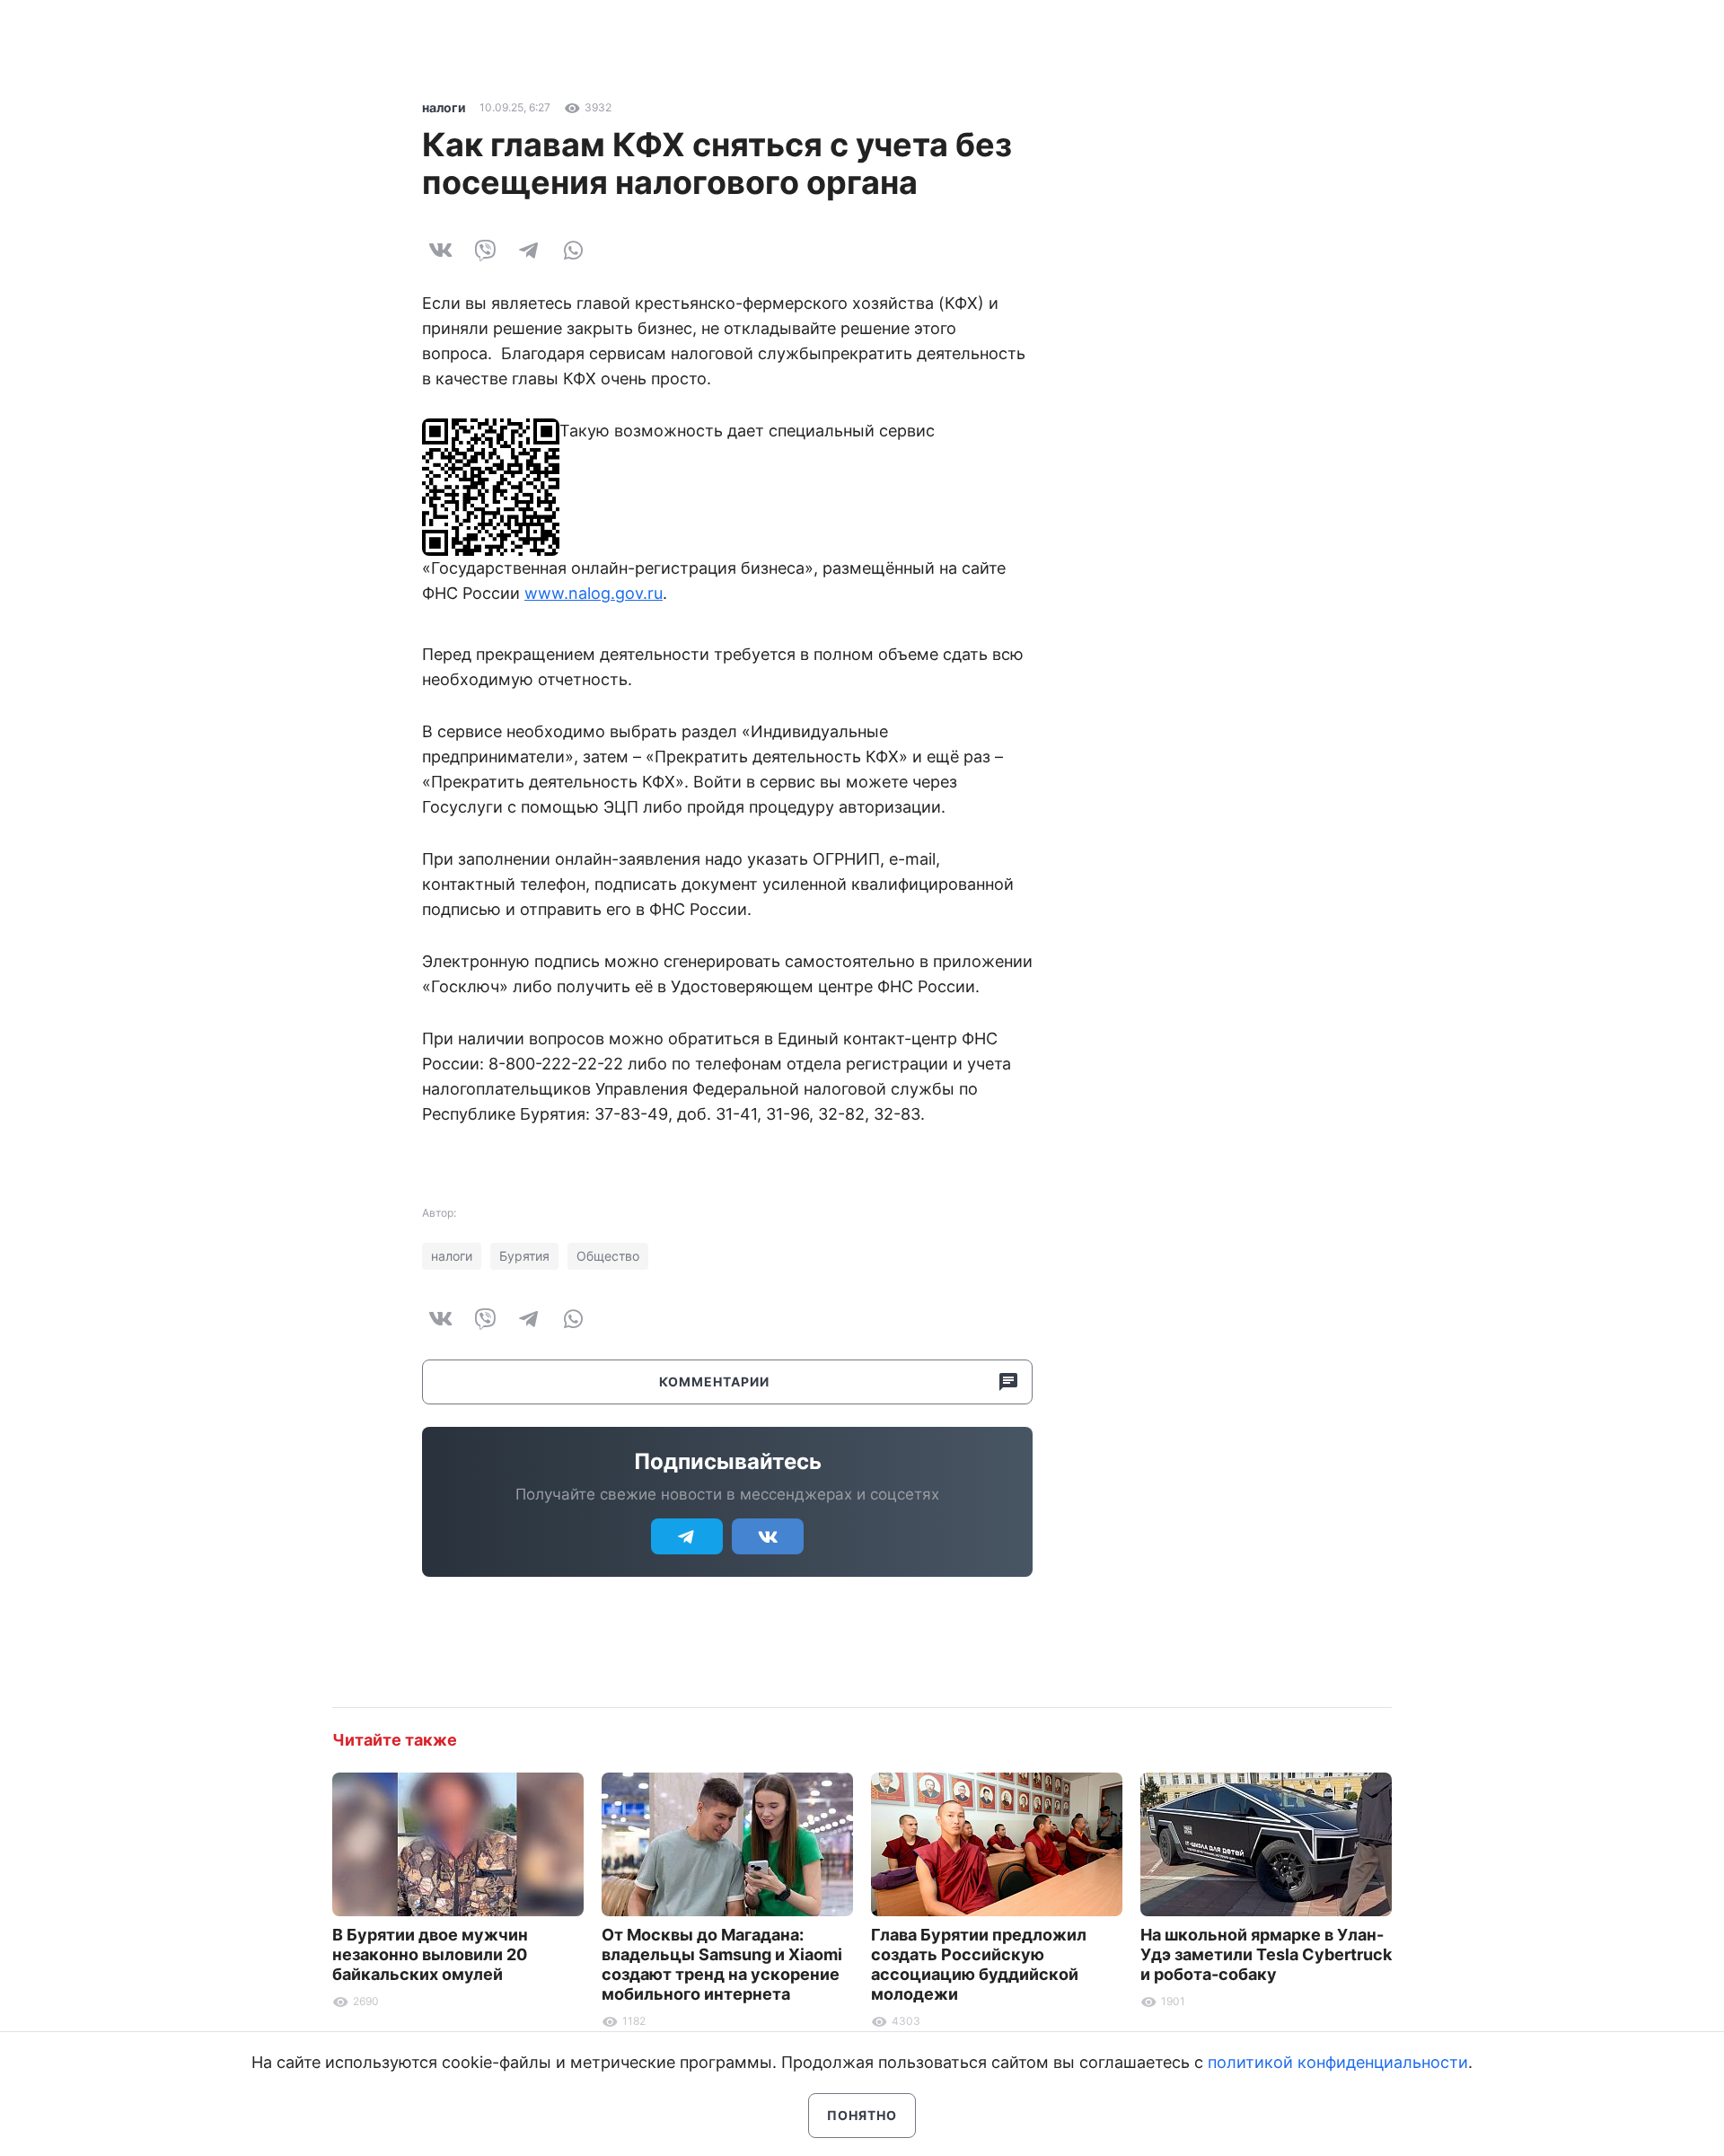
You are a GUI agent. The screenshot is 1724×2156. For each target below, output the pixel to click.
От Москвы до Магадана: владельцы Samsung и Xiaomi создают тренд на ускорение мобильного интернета (722, 1964)
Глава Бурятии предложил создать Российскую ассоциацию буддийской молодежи (979, 1964)
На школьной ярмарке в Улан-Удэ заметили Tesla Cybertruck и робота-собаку (1266, 1954)
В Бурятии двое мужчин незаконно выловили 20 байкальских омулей (430, 1954)
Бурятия (524, 1256)
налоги (444, 107)
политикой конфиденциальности (1338, 2062)
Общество (608, 1256)
